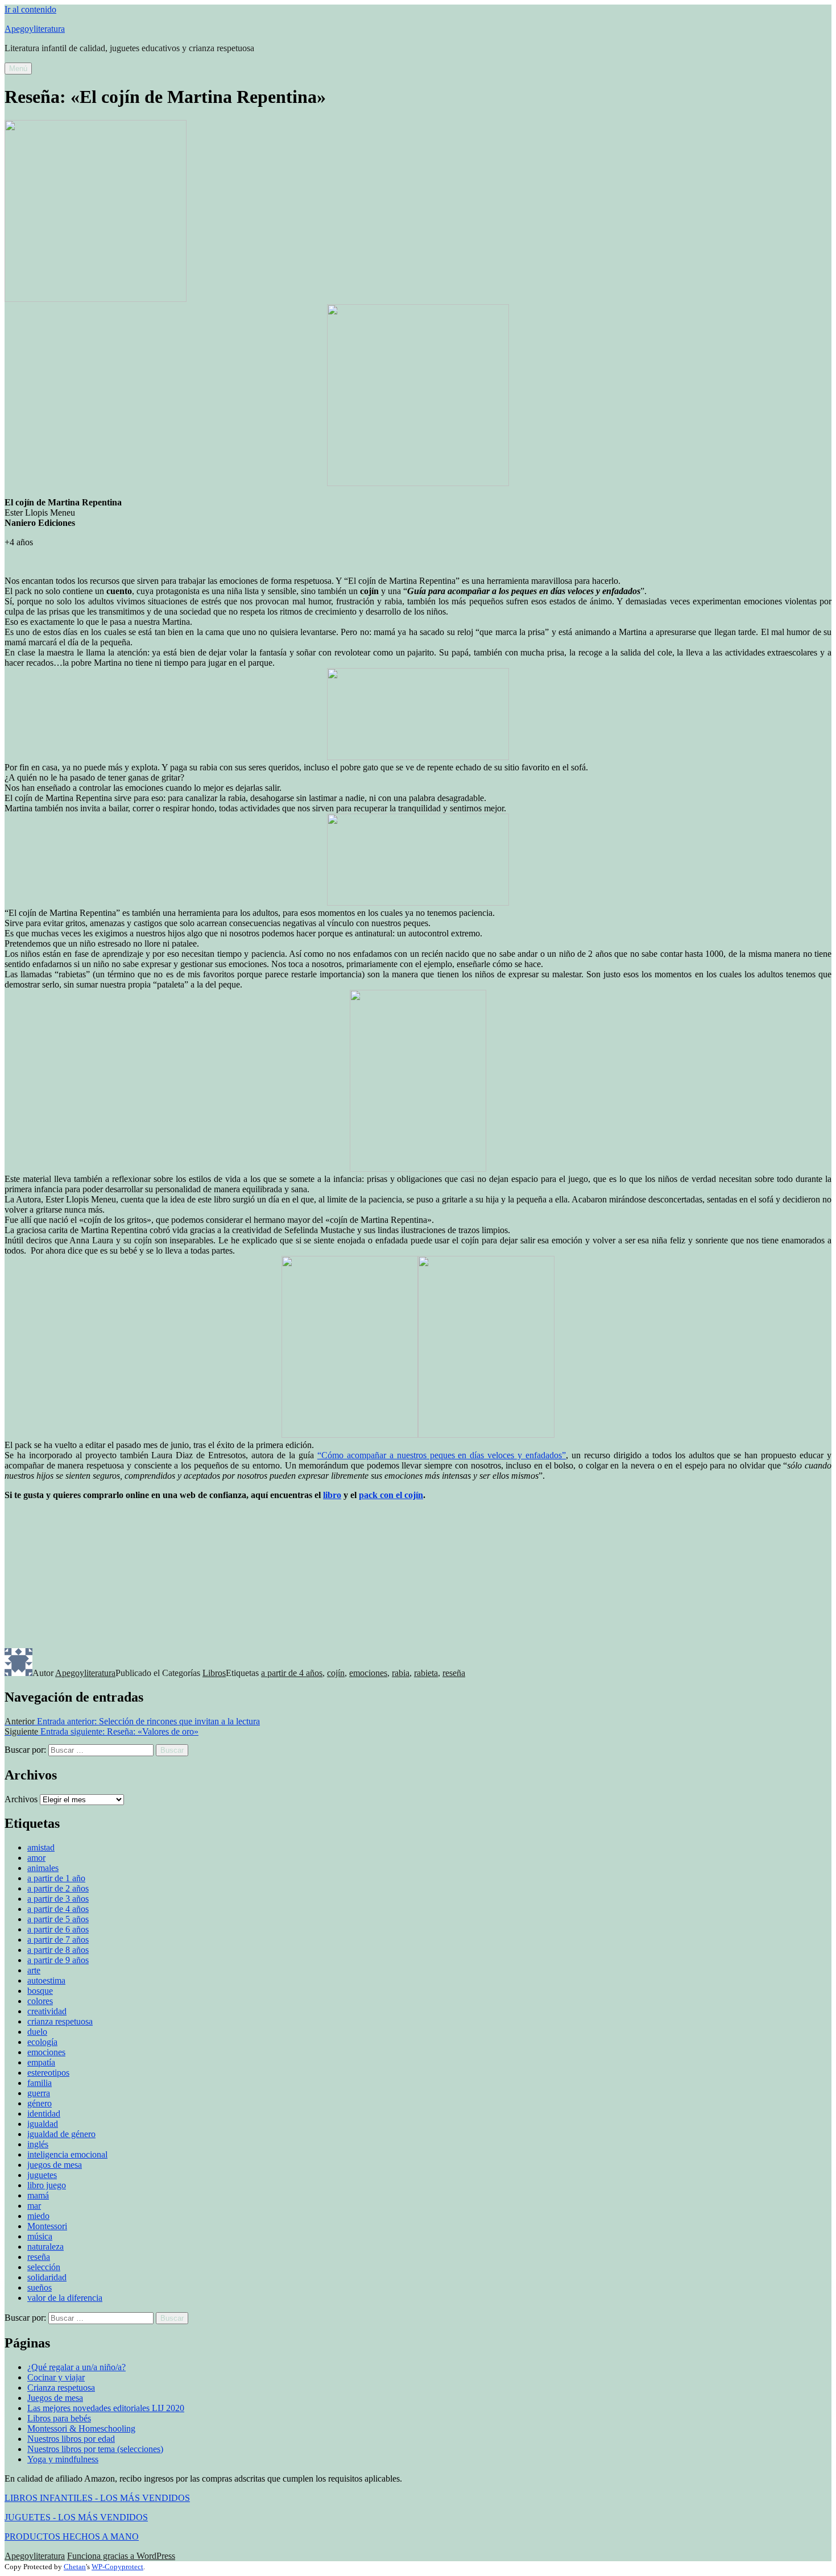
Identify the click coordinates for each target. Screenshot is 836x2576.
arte (34, 1970)
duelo (37, 2032)
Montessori (47, 2226)
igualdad (43, 2124)
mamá (38, 2195)
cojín (336, 1673)
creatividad (47, 2011)
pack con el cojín (391, 1495)
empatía (41, 2062)
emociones (368, 1673)
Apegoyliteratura (35, 29)
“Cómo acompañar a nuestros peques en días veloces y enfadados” (442, 1455)
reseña (454, 1673)
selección (44, 2267)
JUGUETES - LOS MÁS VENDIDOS (76, 2517)
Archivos (21, 1799)
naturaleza (45, 2247)
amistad (41, 1847)
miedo (38, 2216)
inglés (38, 2144)
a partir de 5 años (58, 1919)
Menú (18, 69)
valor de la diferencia (65, 2298)
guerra (39, 2093)
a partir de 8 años (58, 1950)
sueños (40, 2287)
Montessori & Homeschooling (81, 2428)
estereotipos (48, 2073)
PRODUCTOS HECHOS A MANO (72, 2536)
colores (40, 2001)
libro (332, 1495)
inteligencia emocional (67, 2154)
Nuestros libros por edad (71, 2439)
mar (34, 2206)
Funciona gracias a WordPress (121, 2556)
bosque (40, 1991)
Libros (214, 1673)
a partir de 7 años (58, 1940)
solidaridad (47, 2277)
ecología (42, 2042)
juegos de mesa (55, 2165)
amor (36, 1858)
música (40, 2236)
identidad (44, 2114)
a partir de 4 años (292, 1673)
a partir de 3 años (58, 1899)
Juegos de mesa (55, 2398)
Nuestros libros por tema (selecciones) (95, 2449)
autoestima (46, 1980)
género (40, 2103)
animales (43, 1868)
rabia (401, 1673)
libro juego (47, 2185)
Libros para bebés (59, 2418)
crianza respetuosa (60, 2021)
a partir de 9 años (58, 1960)
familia (40, 2083)
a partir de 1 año (56, 1878)
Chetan (75, 2567)
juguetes (42, 2175)
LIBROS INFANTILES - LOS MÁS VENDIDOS (97, 2498)
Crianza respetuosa (61, 2388)
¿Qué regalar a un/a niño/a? (76, 2367)
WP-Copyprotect (117, 2567)
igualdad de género (61, 2134)
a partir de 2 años (58, 1888)
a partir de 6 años (58, 1929)
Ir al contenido (30, 9)
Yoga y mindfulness (63, 2459)
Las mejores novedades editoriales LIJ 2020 (106, 2408)
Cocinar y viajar (56, 2377)
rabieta (426, 1673)
